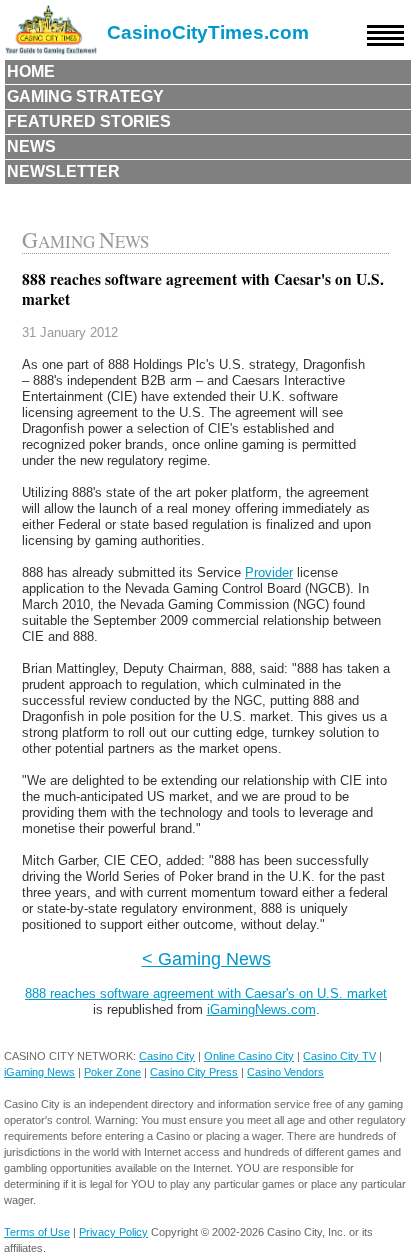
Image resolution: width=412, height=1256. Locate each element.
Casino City (167, 1056)
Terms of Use (37, 1232)
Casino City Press (194, 1072)
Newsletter (63, 171)
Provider (269, 572)
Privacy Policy (113, 1232)
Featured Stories (89, 121)
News (31, 146)
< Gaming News (206, 958)
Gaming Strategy (85, 96)
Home (31, 71)
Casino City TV (339, 1056)
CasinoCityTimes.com (208, 32)
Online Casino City (249, 1056)
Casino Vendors (285, 1072)
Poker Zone (112, 1072)
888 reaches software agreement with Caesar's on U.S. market (206, 993)
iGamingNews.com (261, 1009)
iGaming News (39, 1072)
